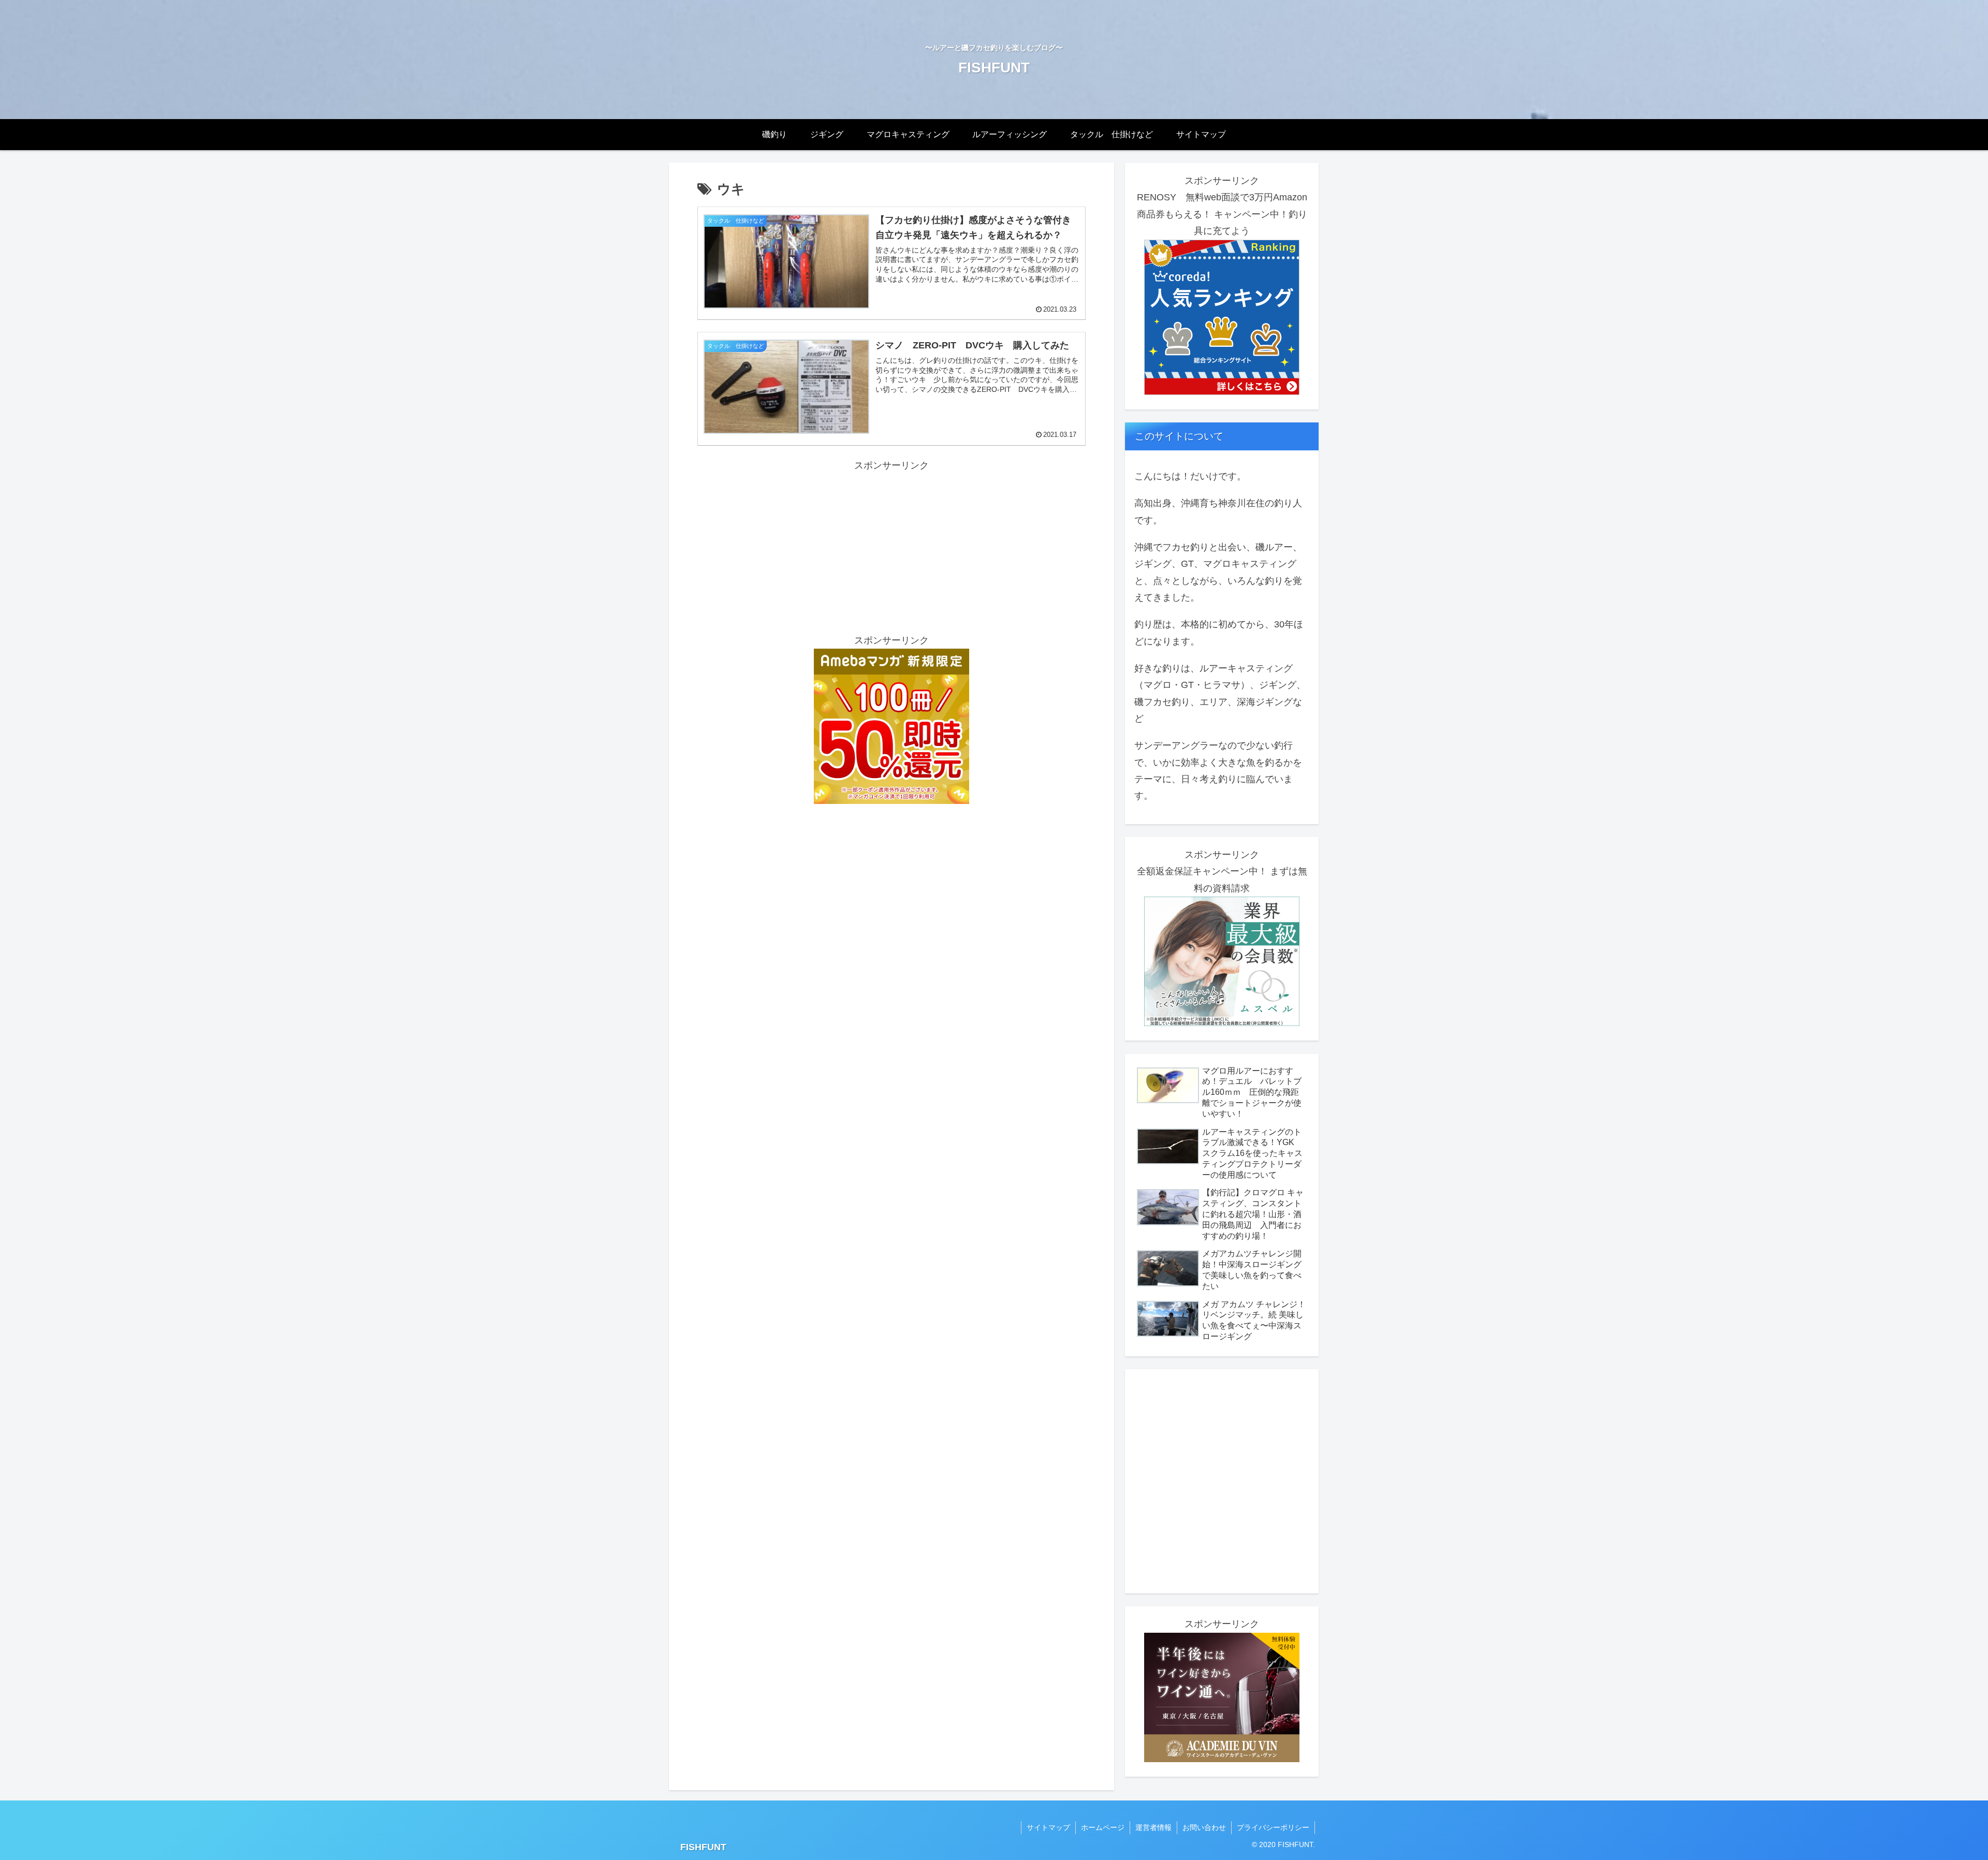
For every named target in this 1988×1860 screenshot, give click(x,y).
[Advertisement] (891, 546)
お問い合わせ (1204, 1827)
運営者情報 (1153, 1827)
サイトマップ (1048, 1827)
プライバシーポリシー (1273, 1827)
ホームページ (1103, 1827)
